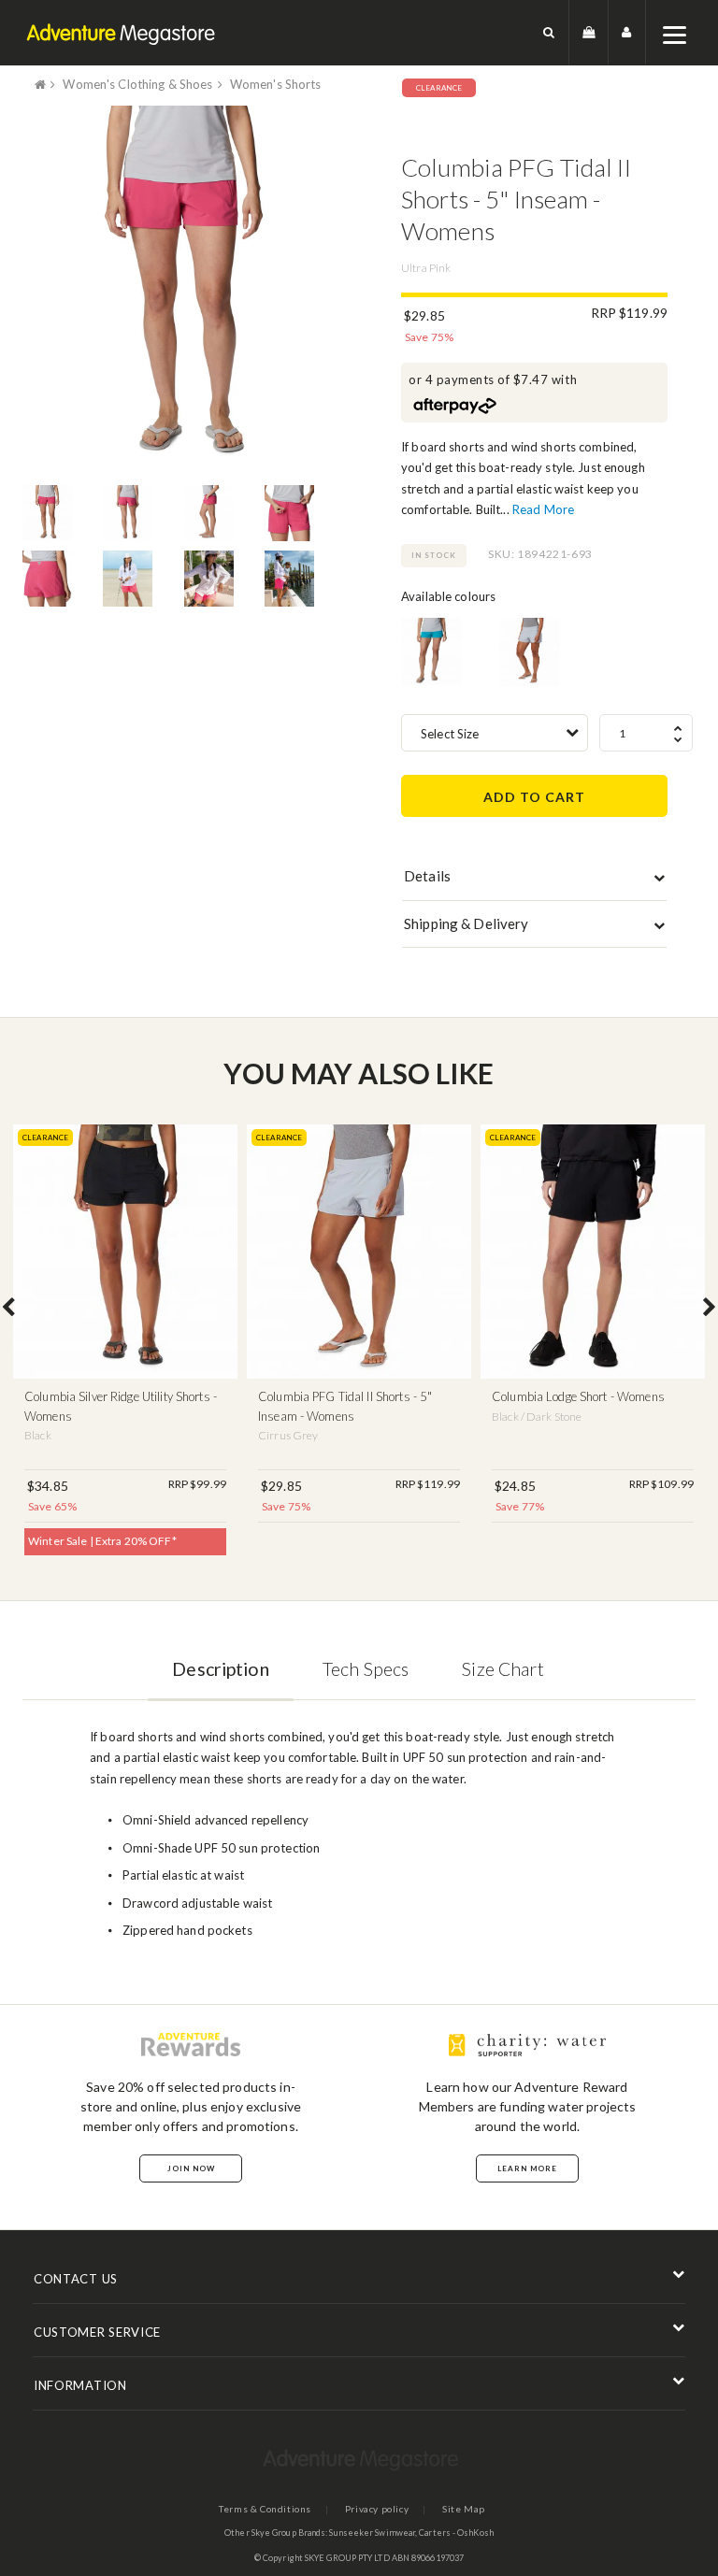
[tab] (534, 880)
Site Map (464, 2509)
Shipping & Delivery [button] (466, 923)
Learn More (527, 2168)
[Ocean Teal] (431, 652)
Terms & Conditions (265, 2509)
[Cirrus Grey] (530, 652)
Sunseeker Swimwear (372, 2533)
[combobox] (495, 733)
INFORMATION (80, 2385)
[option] (184, 288)
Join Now (191, 2168)
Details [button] (427, 876)
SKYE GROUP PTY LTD (347, 2558)
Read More (543, 509)
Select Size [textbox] (450, 734)
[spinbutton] (646, 733)
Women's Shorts (276, 84)
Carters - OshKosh (456, 2533)
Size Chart (503, 1669)
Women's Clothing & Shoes (137, 84)
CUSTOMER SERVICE (97, 2332)
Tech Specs (366, 1669)
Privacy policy (377, 2509)
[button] (549, 32)
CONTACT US (76, 2279)
